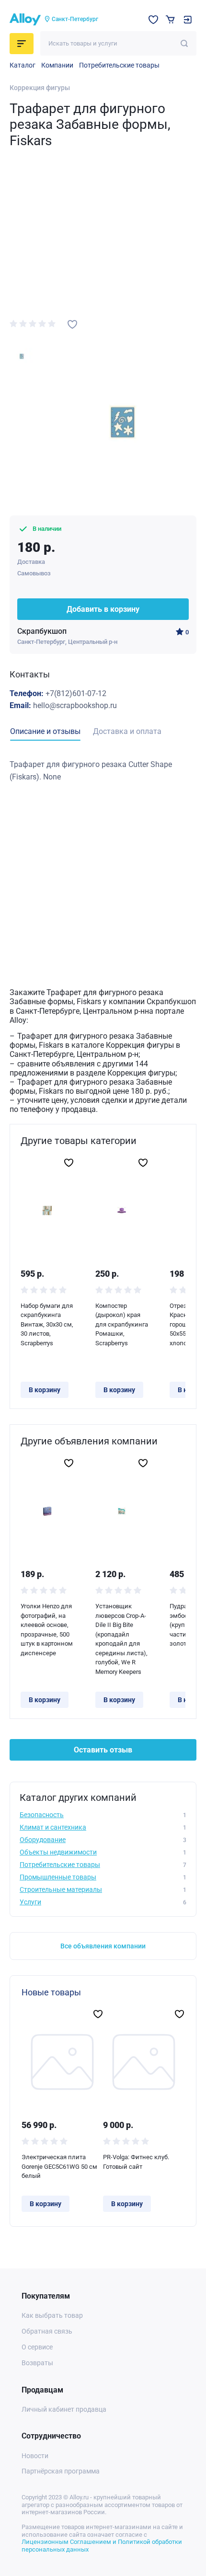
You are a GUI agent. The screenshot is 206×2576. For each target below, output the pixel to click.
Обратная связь (47, 2331)
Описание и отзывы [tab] (45, 731)
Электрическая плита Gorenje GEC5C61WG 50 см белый (59, 2166)
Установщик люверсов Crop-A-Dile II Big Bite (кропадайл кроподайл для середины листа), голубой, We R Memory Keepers (121, 1639)
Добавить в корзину (103, 609)
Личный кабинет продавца (64, 2409)
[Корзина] (170, 19)
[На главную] (25, 20)
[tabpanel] (103, 771)
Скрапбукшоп (42, 631)
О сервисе (37, 2347)
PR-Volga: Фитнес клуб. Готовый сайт (136, 2162)
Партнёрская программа (61, 2471)
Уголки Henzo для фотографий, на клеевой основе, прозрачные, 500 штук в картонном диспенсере (47, 1630)
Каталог (23, 65)
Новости (35, 2456)
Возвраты (37, 2363)
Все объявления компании (103, 1946)
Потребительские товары (119, 65)
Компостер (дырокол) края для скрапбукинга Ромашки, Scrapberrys (122, 1324)
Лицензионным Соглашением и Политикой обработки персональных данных (102, 2546)
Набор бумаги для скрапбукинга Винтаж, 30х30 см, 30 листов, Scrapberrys (47, 1324)
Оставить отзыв (103, 1750)
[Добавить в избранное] (72, 324)
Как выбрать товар (52, 2315)
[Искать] (184, 43)
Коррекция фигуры (40, 88)
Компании (57, 65)
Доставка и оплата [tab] (127, 731)
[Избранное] (153, 20)
